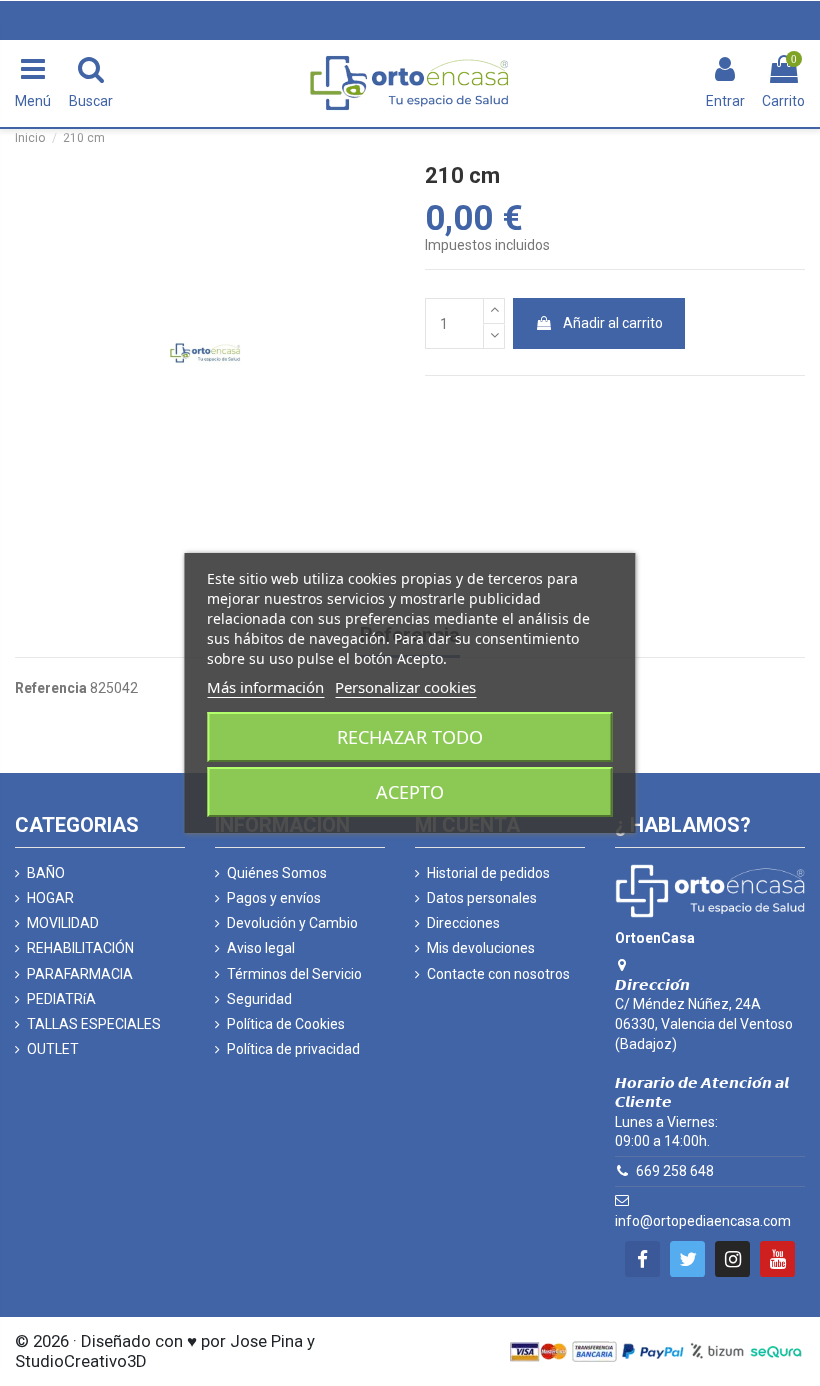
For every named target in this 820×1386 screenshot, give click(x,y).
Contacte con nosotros (498, 974)
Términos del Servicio (294, 974)
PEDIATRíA (61, 999)
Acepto (410, 792)
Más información (265, 687)
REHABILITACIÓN (80, 948)
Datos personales (482, 898)
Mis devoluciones (481, 948)
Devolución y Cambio (292, 923)
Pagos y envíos (274, 898)
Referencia (51, 688)
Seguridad (259, 999)
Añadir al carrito (613, 323)
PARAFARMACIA (80, 974)
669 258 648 (675, 1171)
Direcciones (463, 923)
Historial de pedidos (488, 873)
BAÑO (46, 873)
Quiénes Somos (277, 873)
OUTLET (53, 1049)
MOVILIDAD (63, 923)
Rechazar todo (410, 737)
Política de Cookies (286, 1024)
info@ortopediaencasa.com (703, 1221)
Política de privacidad (293, 1049)
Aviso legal (261, 948)
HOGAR (50, 898)
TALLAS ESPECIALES (94, 1024)
